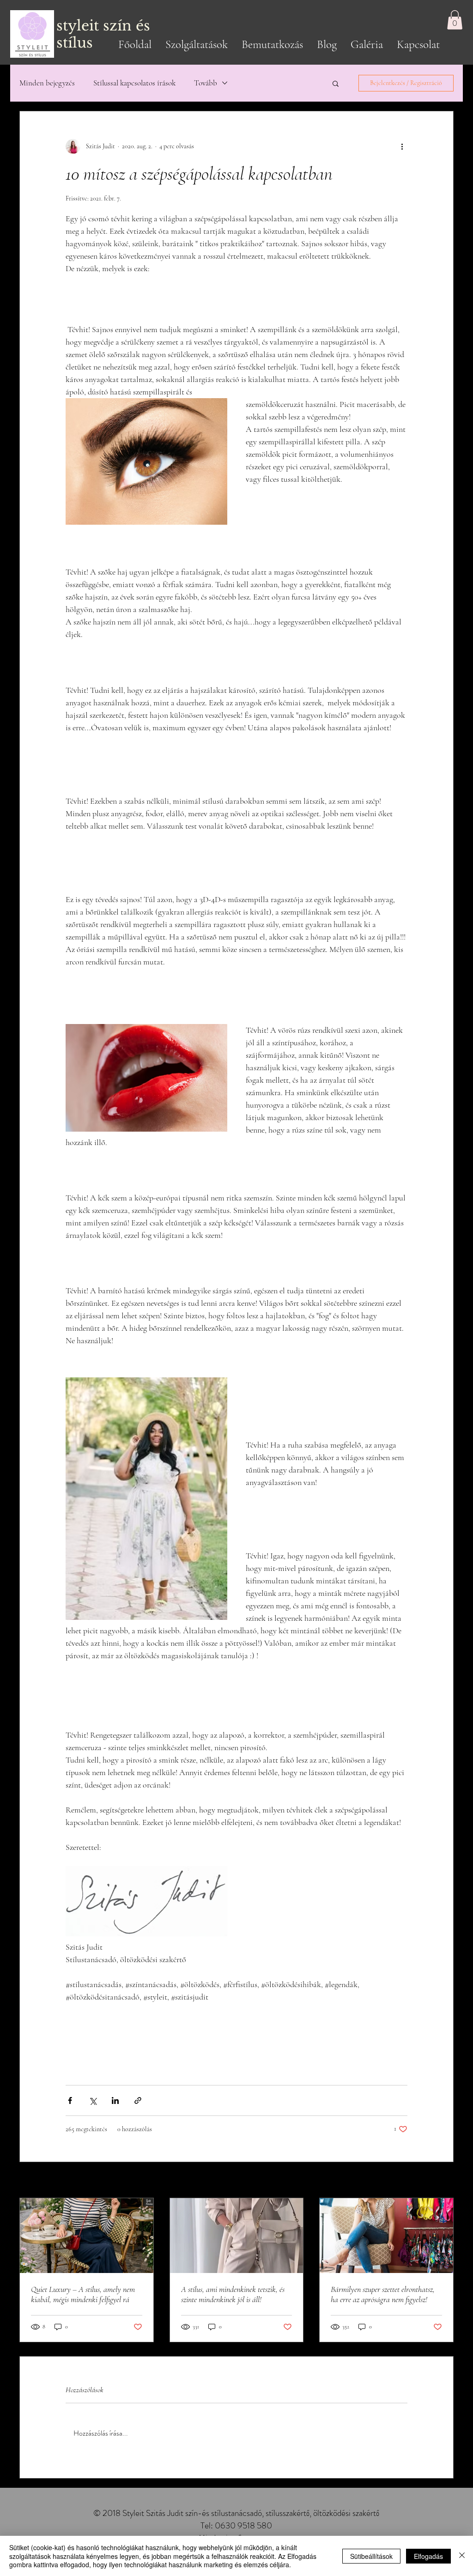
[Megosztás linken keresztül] (138, 2100)
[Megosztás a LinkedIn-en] (115, 2100)
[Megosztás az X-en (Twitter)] (93, 2100)
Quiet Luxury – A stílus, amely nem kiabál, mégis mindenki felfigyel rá (83, 2294)
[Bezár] (462, 2556)
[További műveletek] (402, 146)
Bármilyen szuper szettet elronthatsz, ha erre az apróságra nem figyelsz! (383, 2294)
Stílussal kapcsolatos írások (134, 83)
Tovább (206, 83)
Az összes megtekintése (424, 2181)
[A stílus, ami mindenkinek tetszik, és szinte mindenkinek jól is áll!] (237, 2236)
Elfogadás (428, 2556)
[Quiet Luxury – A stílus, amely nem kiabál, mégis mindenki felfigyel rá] (87, 2236)
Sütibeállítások (371, 2556)
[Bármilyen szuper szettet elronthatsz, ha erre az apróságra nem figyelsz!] (386, 2236)
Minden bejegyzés (47, 83)
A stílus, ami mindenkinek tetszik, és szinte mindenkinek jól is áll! (233, 2294)
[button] (455, 20)
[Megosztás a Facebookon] (70, 2100)
